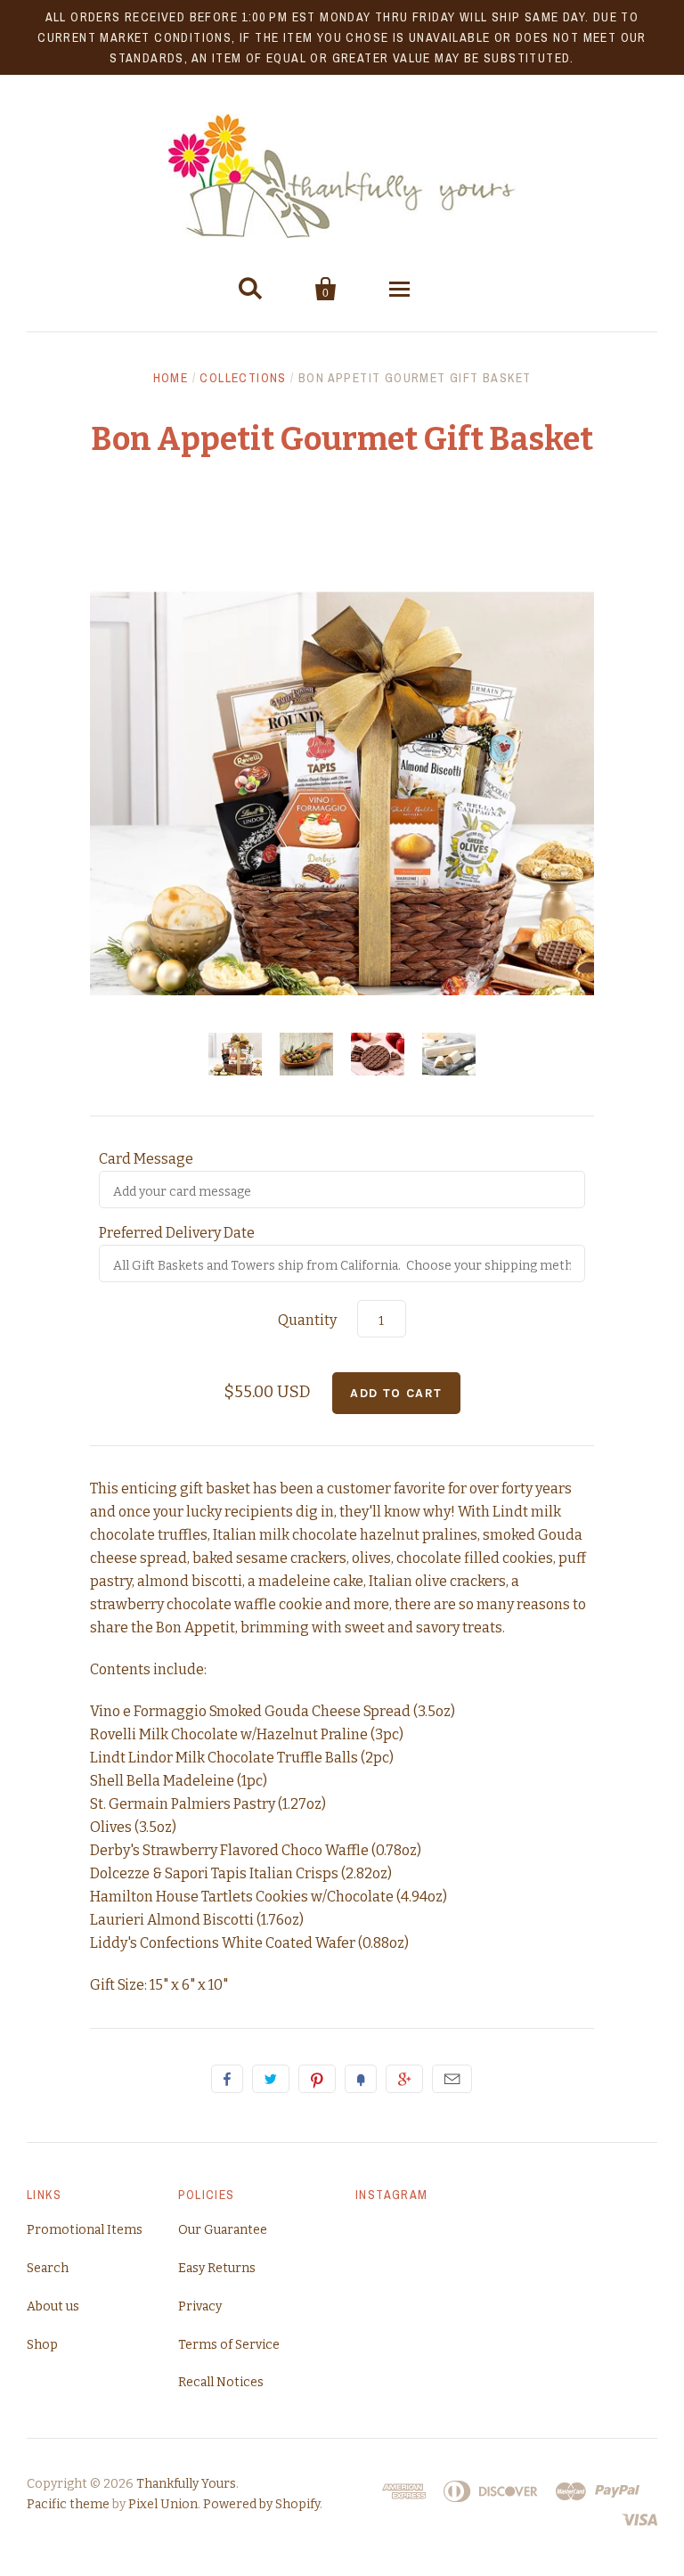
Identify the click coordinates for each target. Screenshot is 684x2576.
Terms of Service (229, 2345)
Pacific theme (68, 2504)
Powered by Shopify (261, 2504)
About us (53, 2306)
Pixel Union (163, 2504)
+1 (404, 2079)
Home (171, 378)
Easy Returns (217, 2268)
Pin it (317, 2079)
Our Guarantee (223, 2230)
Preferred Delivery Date (177, 1233)
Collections (243, 378)
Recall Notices (221, 2382)
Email (452, 2079)
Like (227, 2079)
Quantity (307, 1320)
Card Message (146, 1159)
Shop (42, 2345)
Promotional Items (85, 2230)
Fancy (361, 2079)
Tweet (271, 2079)
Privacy (200, 2306)
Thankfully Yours (186, 2484)
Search (48, 2268)
